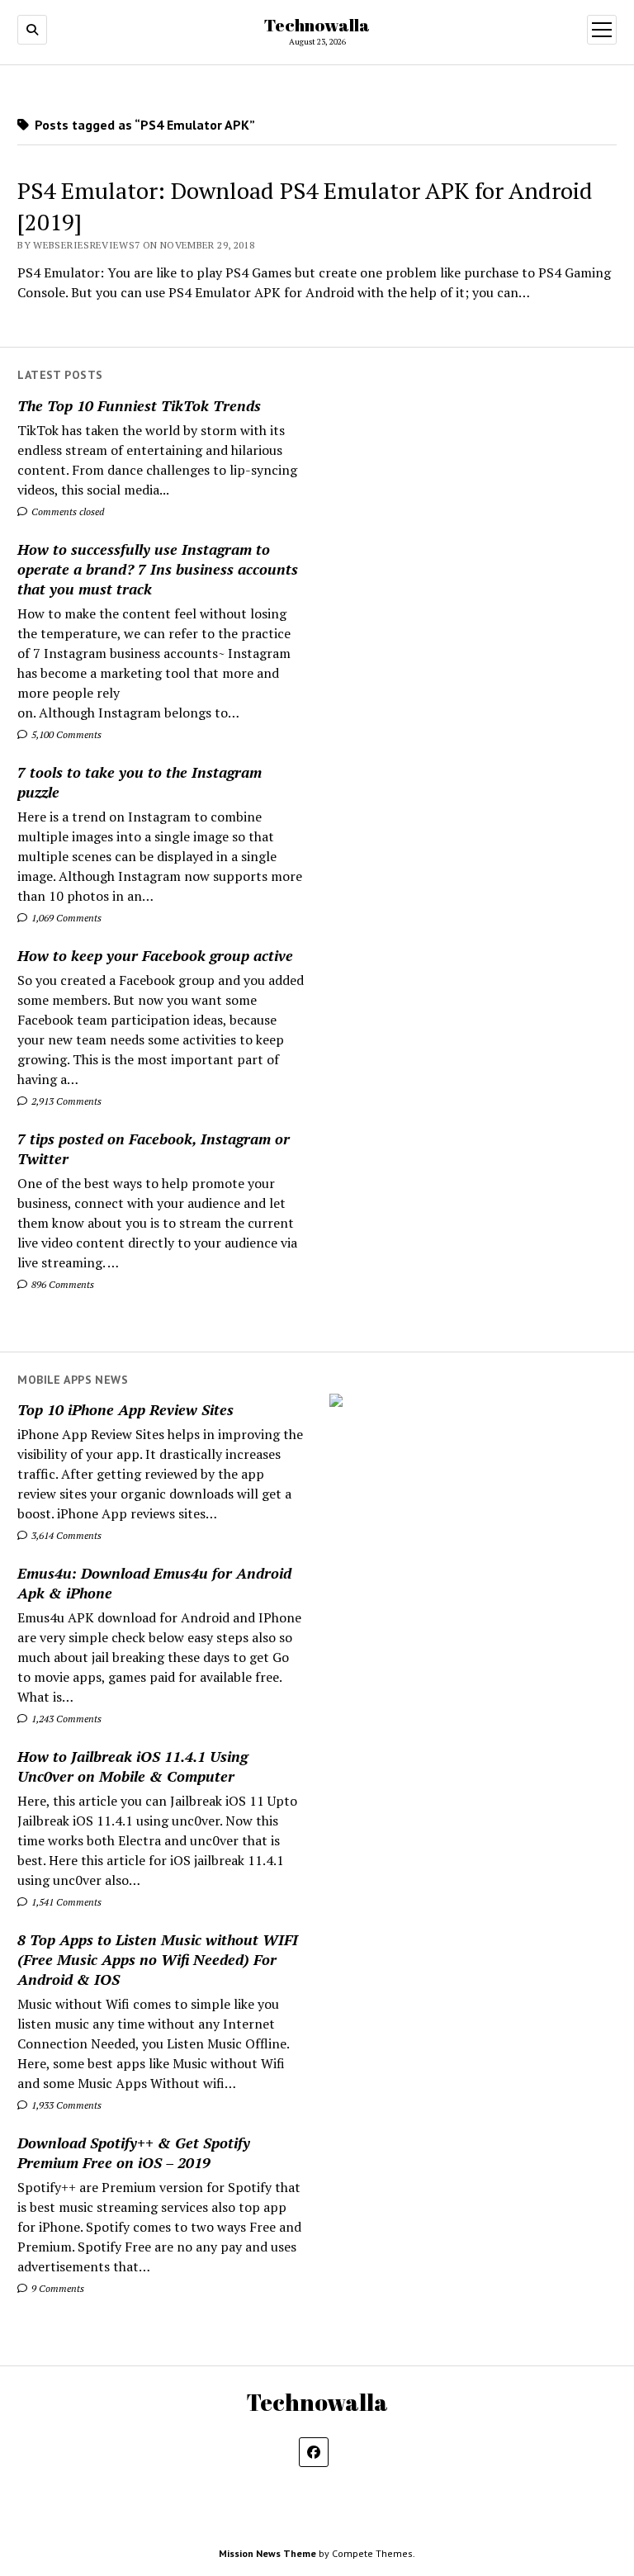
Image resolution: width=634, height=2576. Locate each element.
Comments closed (66, 511)
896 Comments (62, 1284)
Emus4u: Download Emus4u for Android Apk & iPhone (154, 1583)
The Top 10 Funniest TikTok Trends (139, 405)
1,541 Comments (65, 1902)
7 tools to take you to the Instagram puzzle (140, 782)
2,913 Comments (65, 1101)
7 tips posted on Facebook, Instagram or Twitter (154, 1148)
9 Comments (57, 2288)
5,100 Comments (65, 734)
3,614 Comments (65, 1535)
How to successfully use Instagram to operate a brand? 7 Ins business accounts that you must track (158, 569)
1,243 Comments (65, 1719)
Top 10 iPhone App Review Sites (125, 1409)
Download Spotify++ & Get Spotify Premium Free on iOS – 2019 (134, 2152)
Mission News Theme (267, 2553)
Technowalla (317, 25)
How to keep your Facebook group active (155, 955)
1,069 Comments (65, 918)
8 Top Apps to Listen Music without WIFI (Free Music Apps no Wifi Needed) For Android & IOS (158, 1959)
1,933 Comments (65, 2105)
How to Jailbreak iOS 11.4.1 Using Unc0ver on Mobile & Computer (132, 1766)
